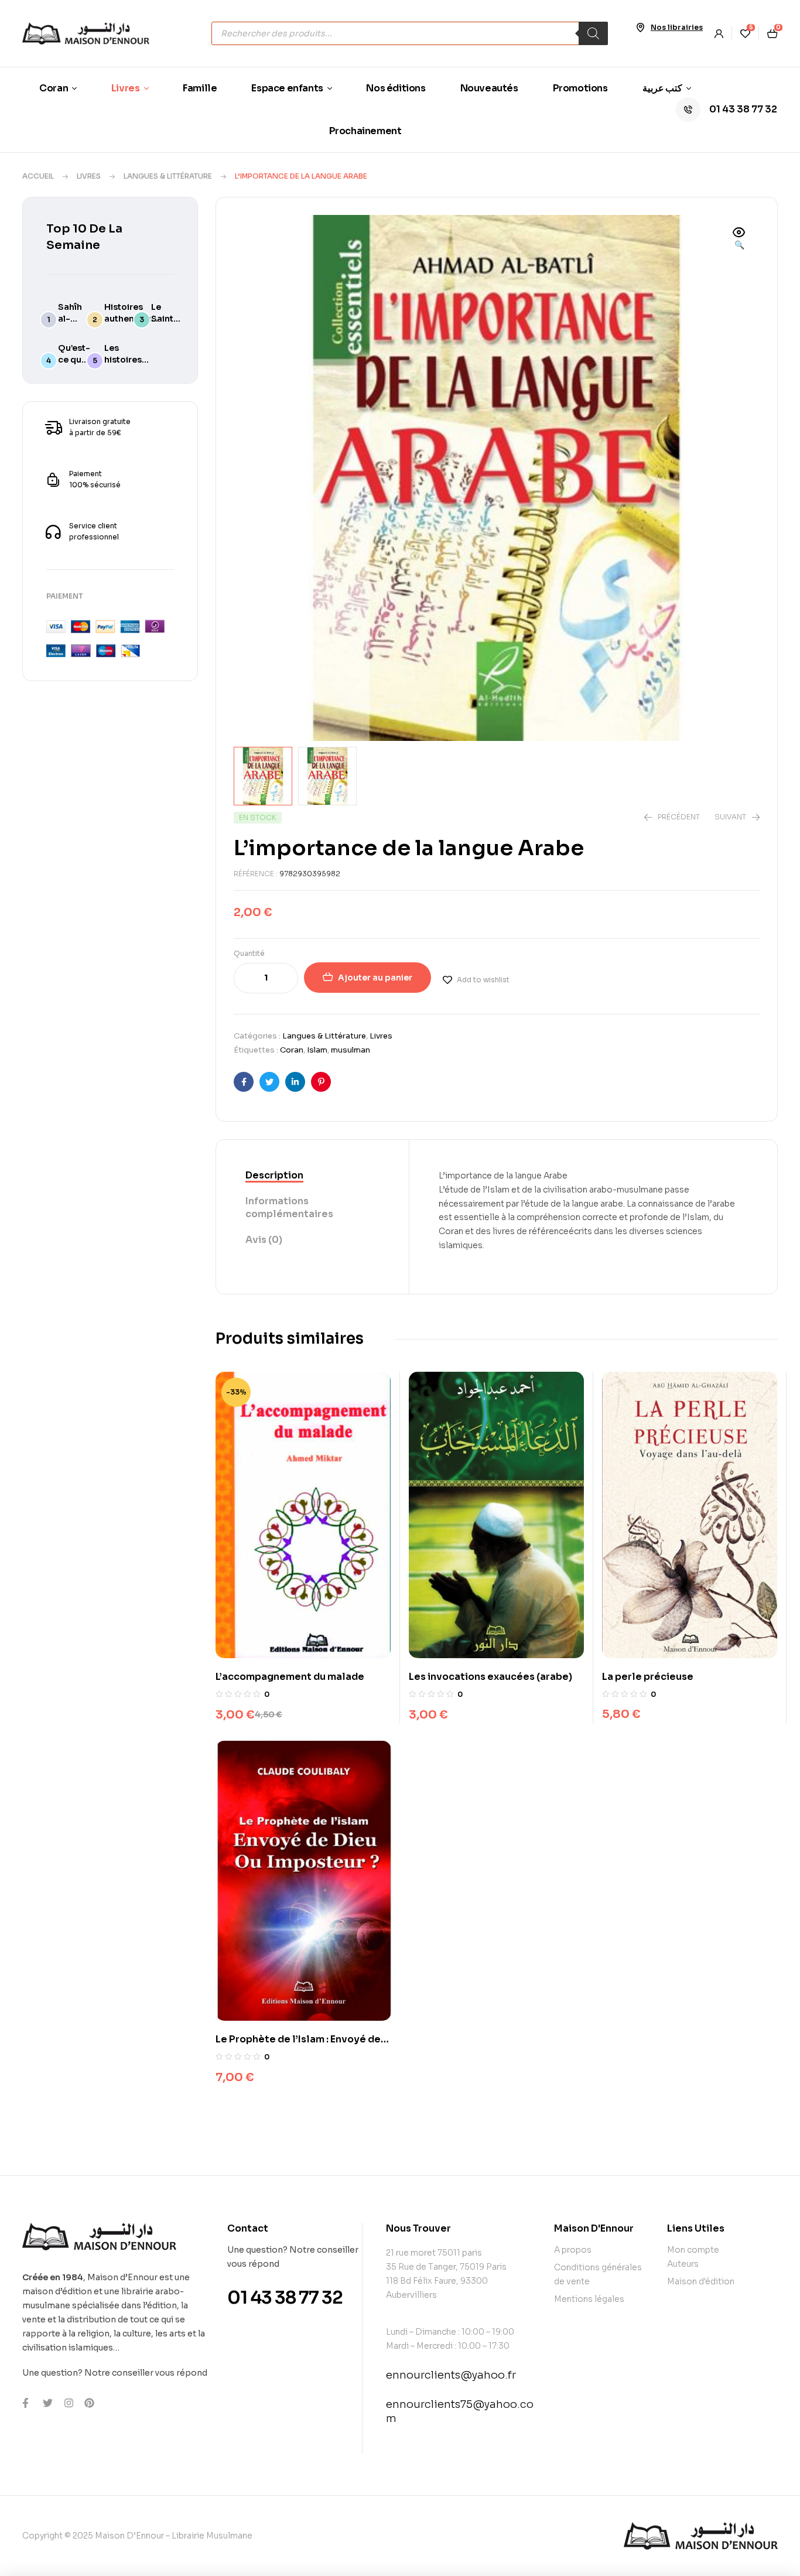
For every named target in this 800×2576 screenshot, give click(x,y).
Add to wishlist (483, 980)
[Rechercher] (593, 33)
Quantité (249, 953)
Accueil (38, 176)
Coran (292, 1050)
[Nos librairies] (640, 28)
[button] (739, 240)
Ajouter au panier (375, 978)
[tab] (312, 1176)
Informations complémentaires (289, 1207)
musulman (351, 1050)
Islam (317, 1050)
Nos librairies (677, 27)
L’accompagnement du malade (290, 1677)
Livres (89, 176)
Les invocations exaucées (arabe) (490, 1677)
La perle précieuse (648, 1677)
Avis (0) (264, 1240)
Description (274, 1175)
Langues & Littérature (168, 176)
